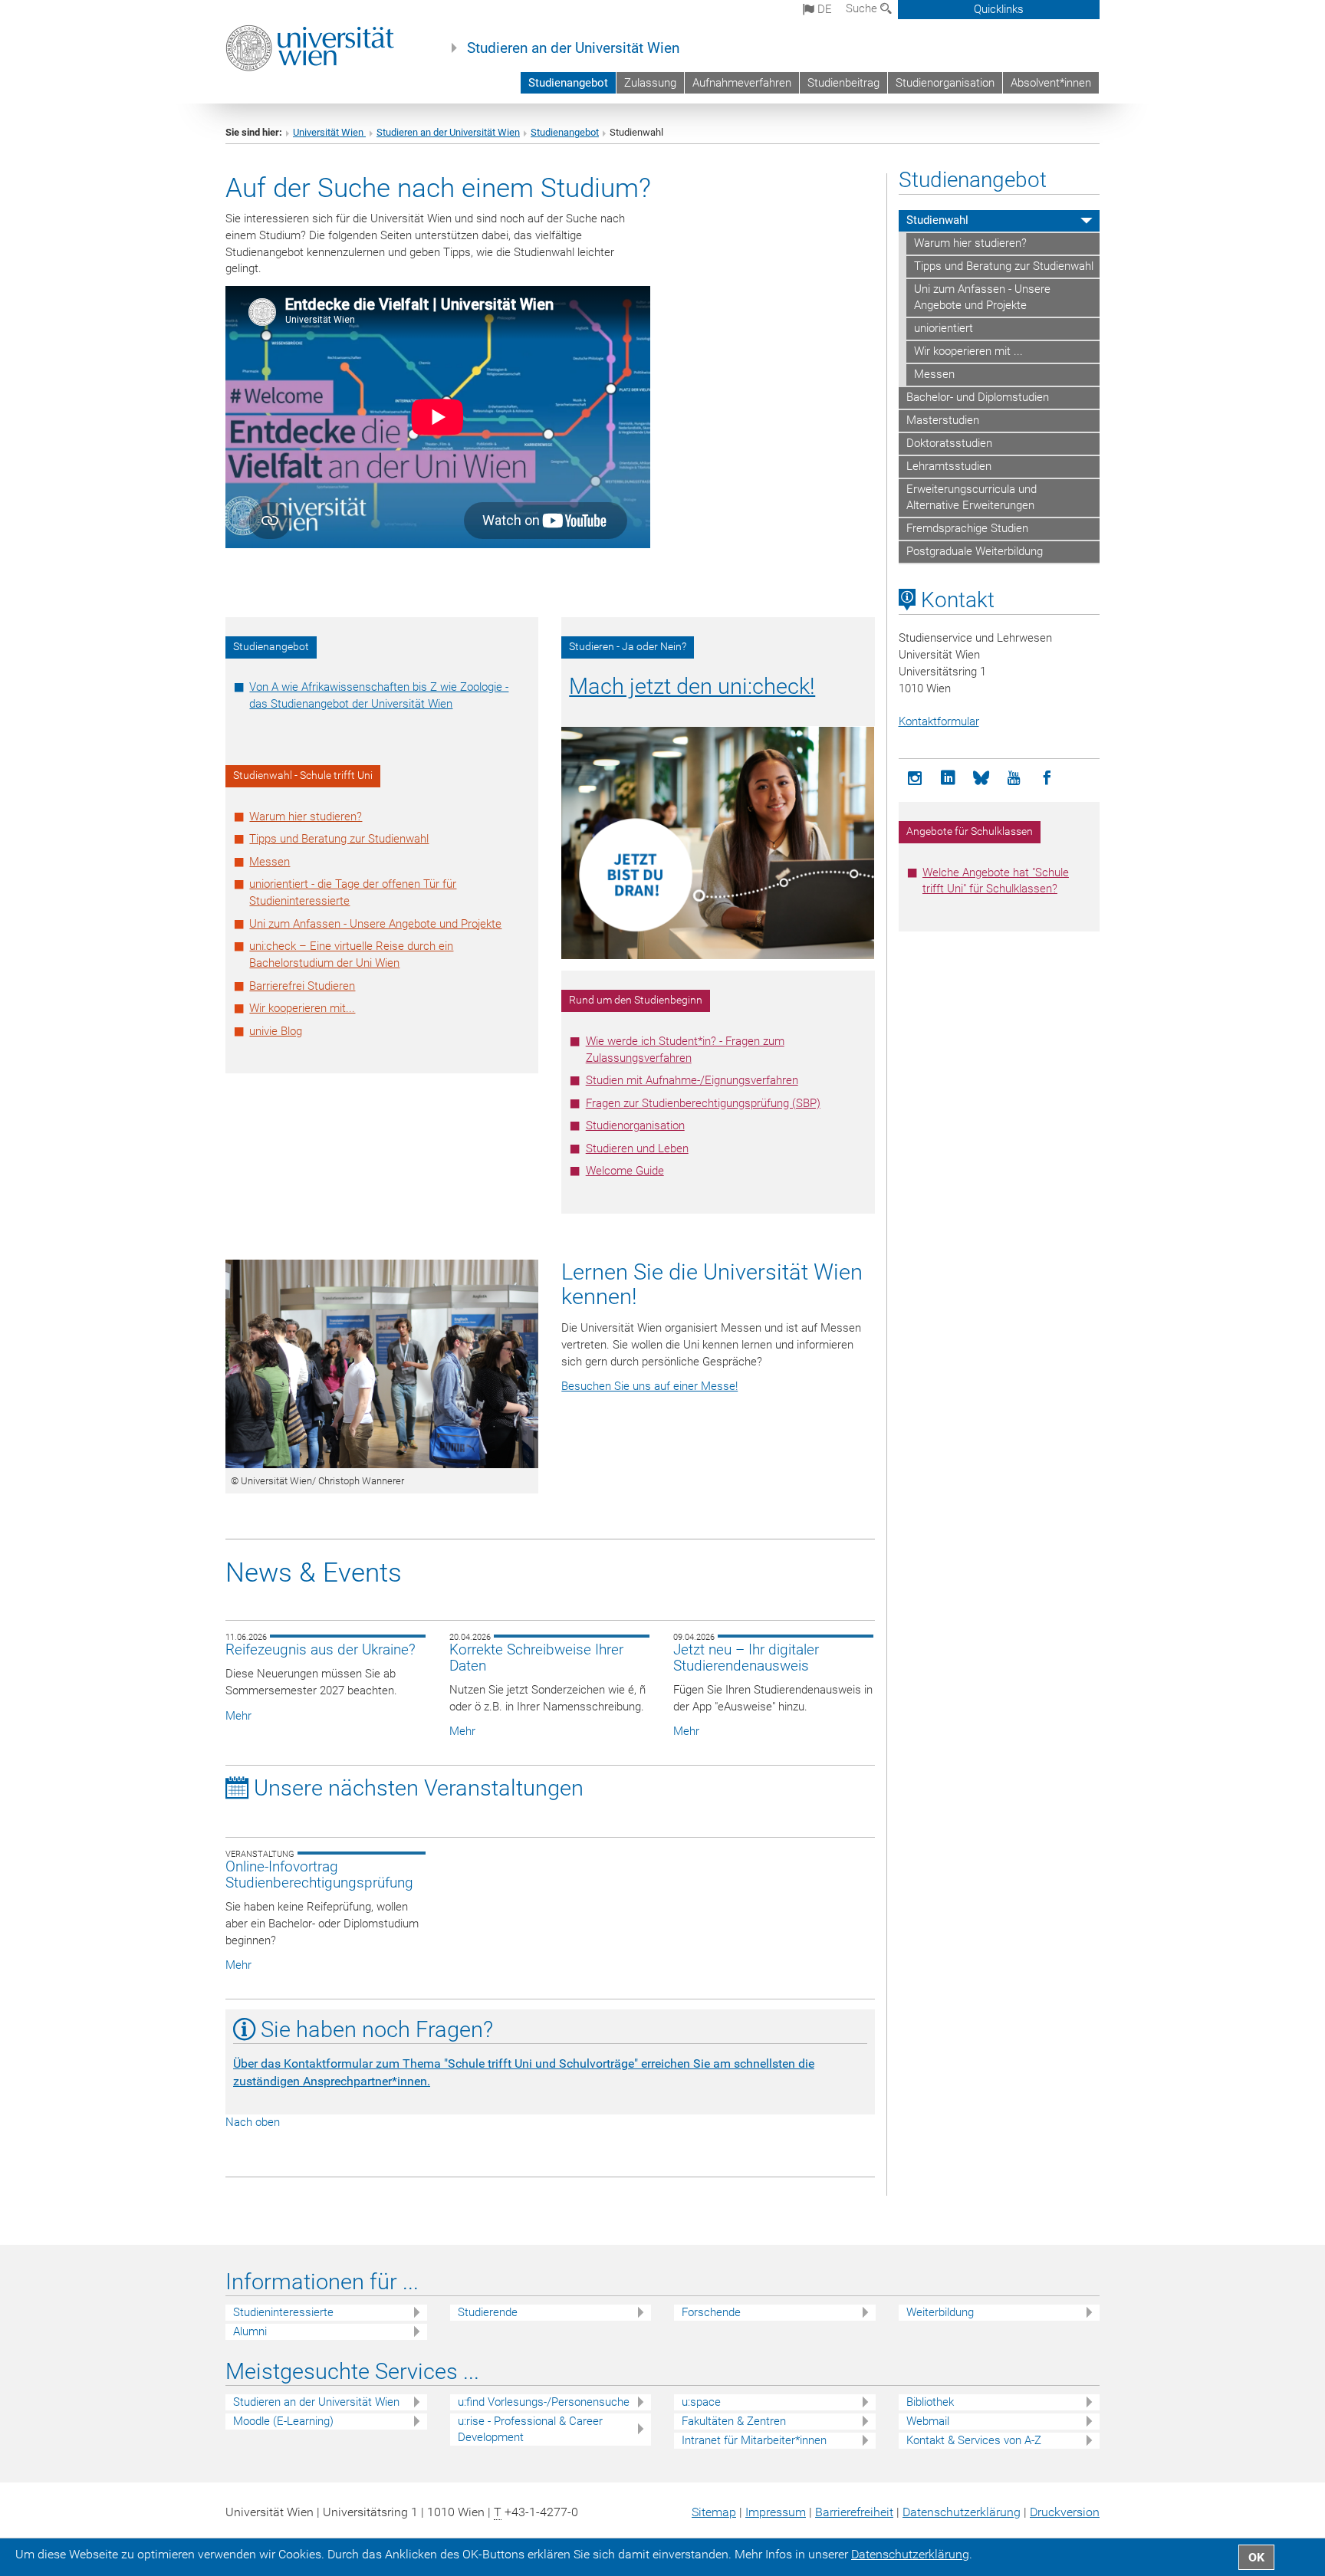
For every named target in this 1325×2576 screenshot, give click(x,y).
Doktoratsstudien (949, 443)
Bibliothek (930, 2402)
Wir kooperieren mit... (302, 1008)
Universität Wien (329, 132)
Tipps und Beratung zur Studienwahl (339, 839)
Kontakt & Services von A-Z (974, 2440)
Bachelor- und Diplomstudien (978, 397)
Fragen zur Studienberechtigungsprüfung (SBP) (703, 1103)
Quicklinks (999, 9)
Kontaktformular (939, 721)
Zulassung (650, 83)
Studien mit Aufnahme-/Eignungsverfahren (692, 1080)
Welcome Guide (625, 1171)
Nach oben (253, 2122)
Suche (863, 8)
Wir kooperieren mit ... (968, 351)
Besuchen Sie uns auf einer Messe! (649, 1386)
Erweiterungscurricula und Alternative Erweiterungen (972, 498)
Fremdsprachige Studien (967, 528)
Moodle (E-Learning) (283, 2421)
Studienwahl (937, 220)
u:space (701, 2402)
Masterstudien (943, 420)
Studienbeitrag (843, 83)
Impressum (776, 2512)
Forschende (711, 2312)
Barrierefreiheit (854, 2512)
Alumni (250, 2331)
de (823, 9)
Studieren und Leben (637, 1148)
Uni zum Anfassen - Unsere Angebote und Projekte (375, 924)
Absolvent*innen (1051, 83)
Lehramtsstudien (949, 466)
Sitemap (714, 2512)
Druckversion (1065, 2512)
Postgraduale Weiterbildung (975, 551)
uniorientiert (944, 328)
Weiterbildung (940, 2312)
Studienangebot (568, 83)
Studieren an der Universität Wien (573, 48)
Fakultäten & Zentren (734, 2421)
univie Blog (276, 1031)
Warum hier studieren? (306, 816)
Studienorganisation (945, 83)
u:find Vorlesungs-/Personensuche (544, 2402)
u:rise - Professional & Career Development (530, 2429)
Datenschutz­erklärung (962, 2512)
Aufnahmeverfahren (742, 83)
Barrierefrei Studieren (302, 986)
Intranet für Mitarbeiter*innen (754, 2440)
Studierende (488, 2312)
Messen (270, 862)
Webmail (928, 2421)
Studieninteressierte (283, 2312)
